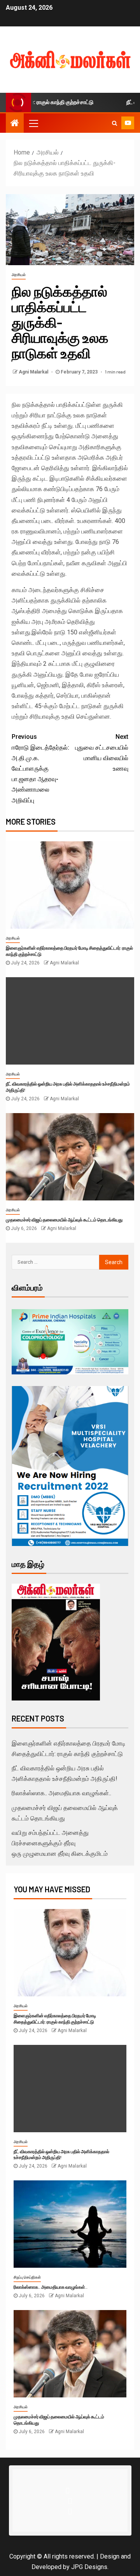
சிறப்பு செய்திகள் (27, 2277)
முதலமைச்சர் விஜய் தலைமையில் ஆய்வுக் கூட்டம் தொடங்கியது (64, 1219)
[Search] (115, 123)
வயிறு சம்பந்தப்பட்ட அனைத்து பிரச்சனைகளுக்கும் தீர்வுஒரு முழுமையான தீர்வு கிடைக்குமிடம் (60, 1843)
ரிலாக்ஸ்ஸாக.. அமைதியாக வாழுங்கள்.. (61, 1793)
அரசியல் (19, 275)
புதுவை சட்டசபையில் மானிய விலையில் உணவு (102, 753)
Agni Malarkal (34, 372)
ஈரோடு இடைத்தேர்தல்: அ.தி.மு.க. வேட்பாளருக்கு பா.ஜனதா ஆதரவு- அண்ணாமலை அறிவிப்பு (40, 768)
